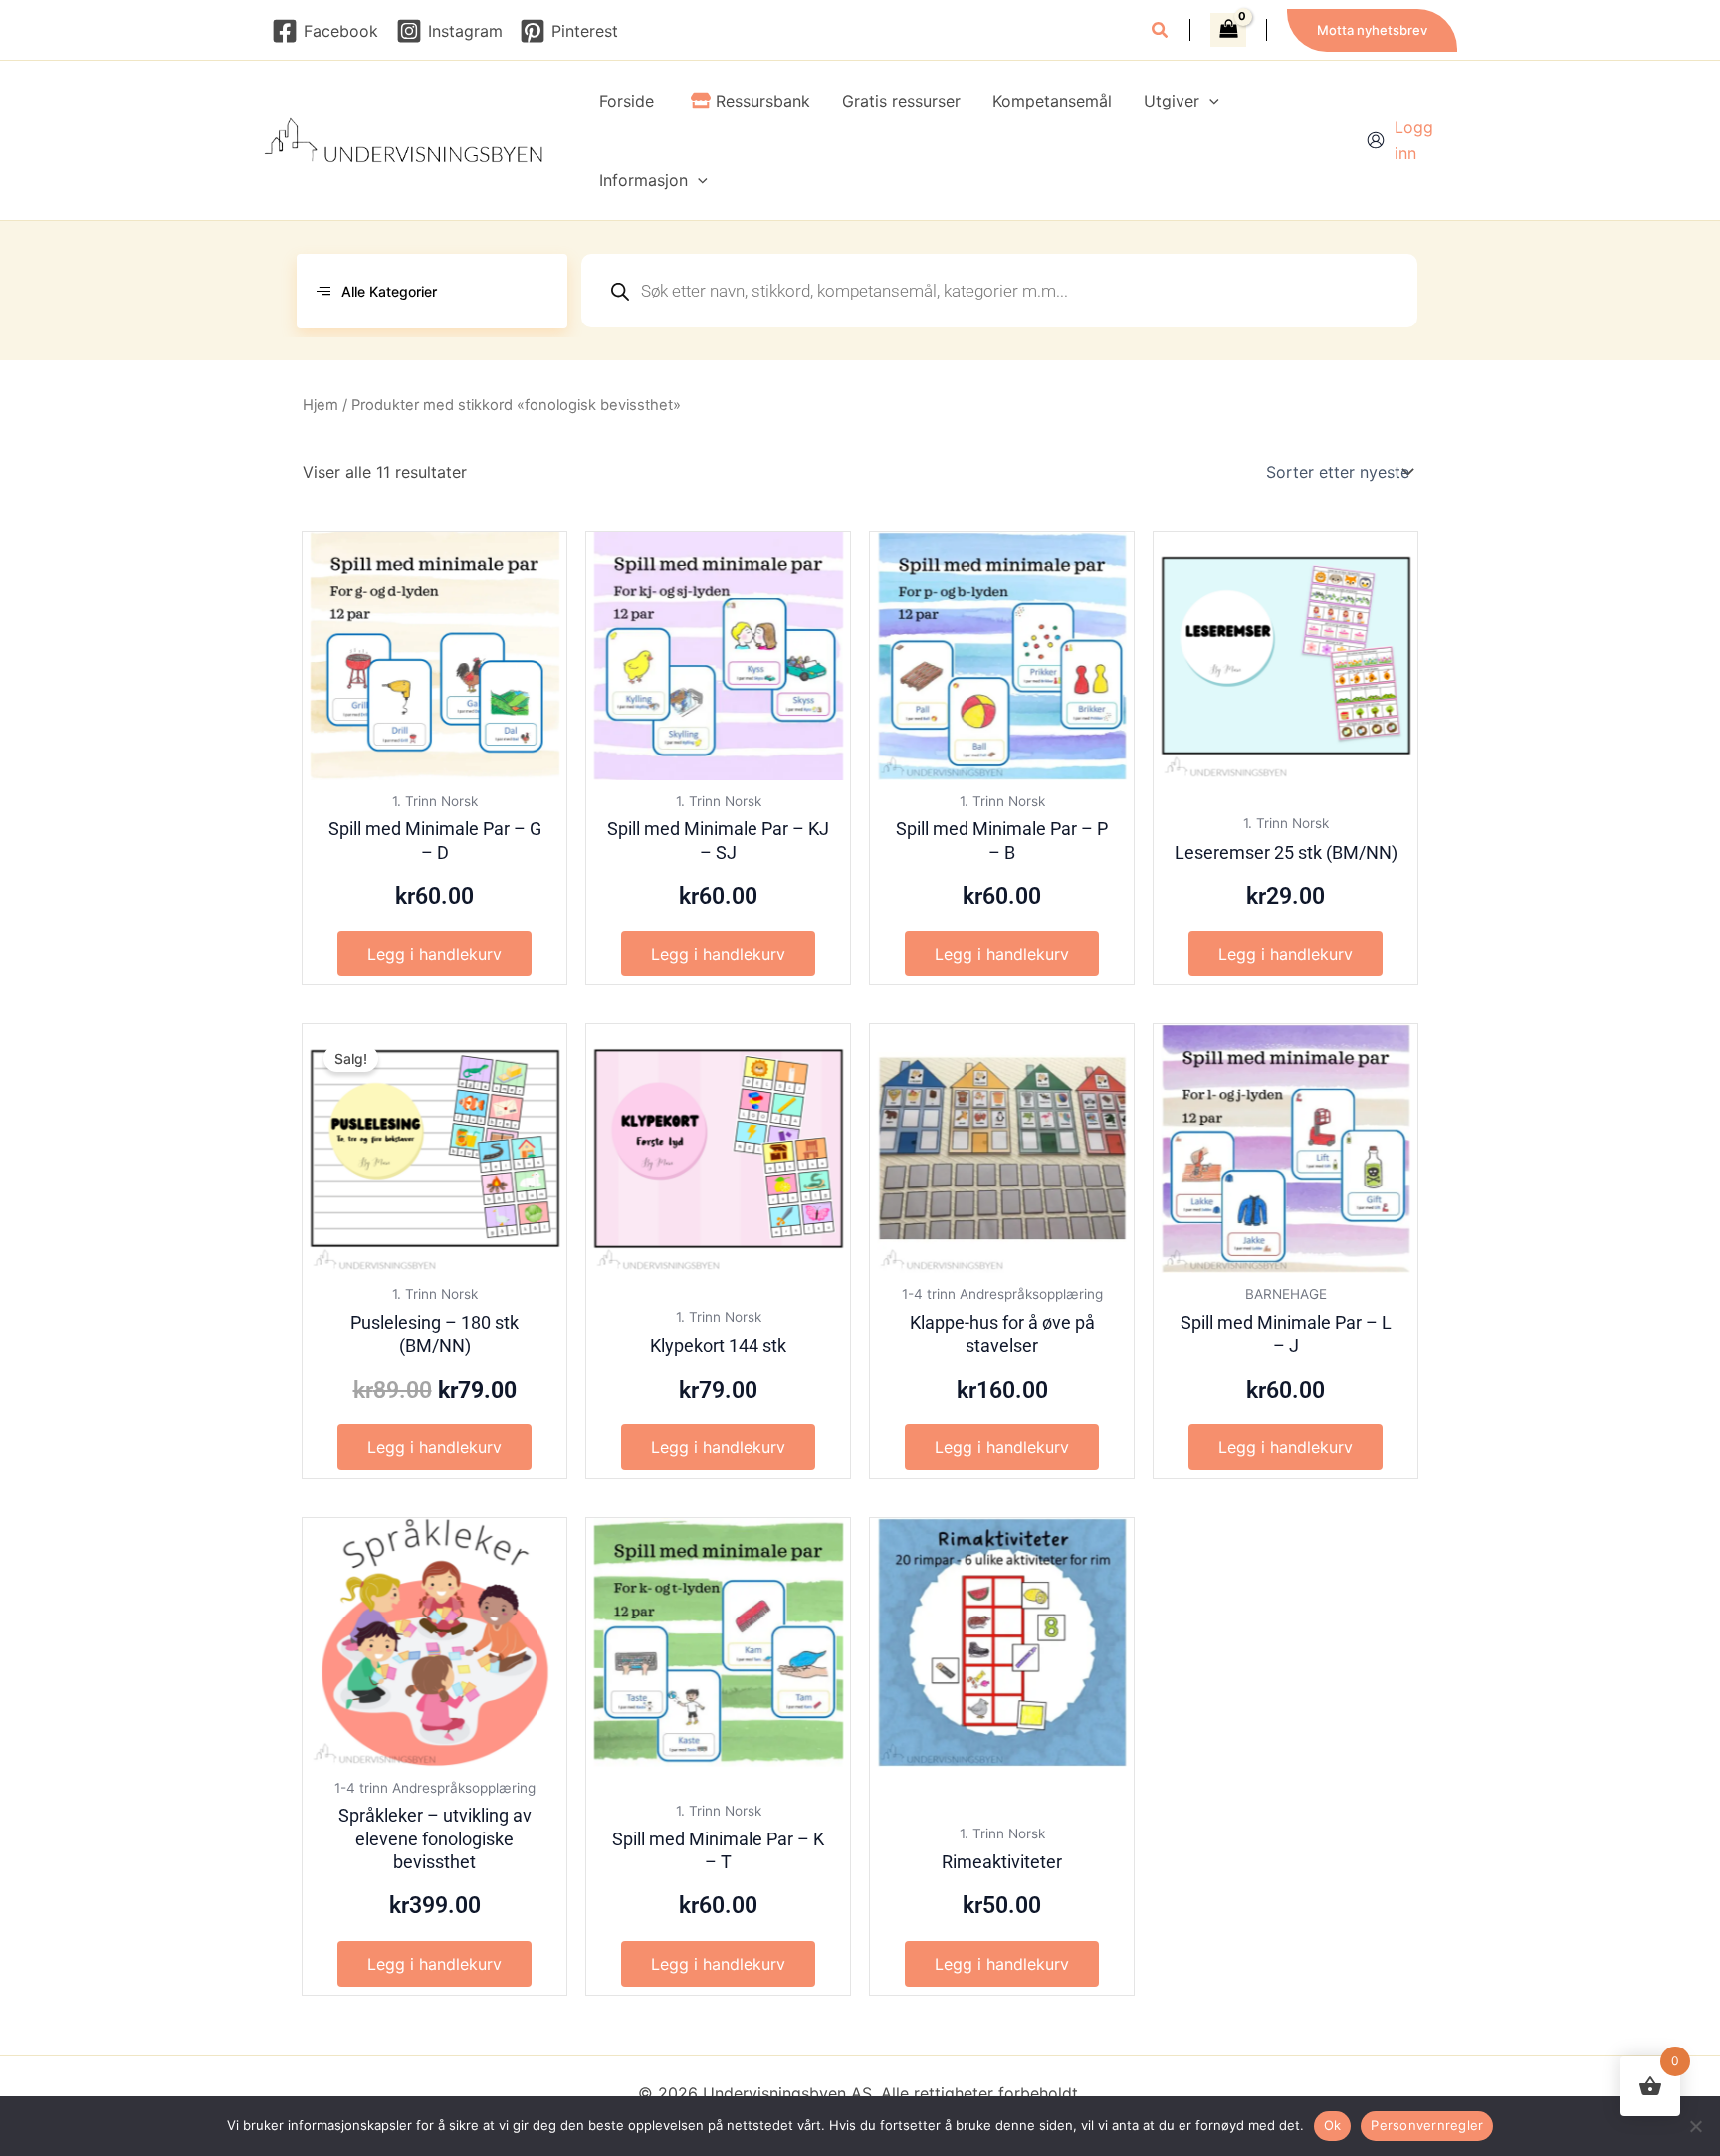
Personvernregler (1427, 2125)
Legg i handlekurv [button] (434, 954)
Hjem (321, 405)
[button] (1161, 32)
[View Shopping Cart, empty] (1228, 30)
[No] (1695, 2126)
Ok (1333, 2125)
